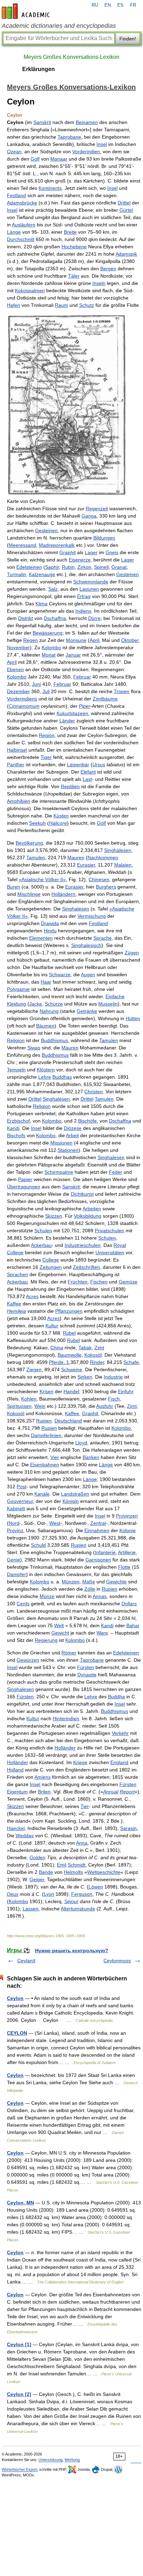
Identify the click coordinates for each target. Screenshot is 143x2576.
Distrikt (26, 618)
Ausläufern (24, 225)
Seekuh (37, 823)
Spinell (101, 567)
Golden (37, 1857)
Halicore (58, 823)
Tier (85, 1806)
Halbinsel (17, 750)
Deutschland (68, 1421)
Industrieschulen (83, 1245)
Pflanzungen (69, 1311)
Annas (100, 1596)
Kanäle (42, 1494)
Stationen (68, 1150)
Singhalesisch (86, 945)
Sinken (85, 1377)
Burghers (106, 887)
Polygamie (18, 989)
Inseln (99, 283)
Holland (15, 1770)
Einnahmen (97, 1530)
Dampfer (16, 1574)
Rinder (97, 1362)
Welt (59, 1625)
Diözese (73, 1128)
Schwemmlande (91, 582)
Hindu (50, 931)
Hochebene (74, 247)
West (55, 1523)
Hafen (14, 305)
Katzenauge (42, 574)
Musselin (108, 1004)
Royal (120, 1245)
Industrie (113, 1377)
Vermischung (92, 916)
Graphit (68, 552)
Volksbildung (88, 1216)
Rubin (68, 567)
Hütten (133, 1018)
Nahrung (49, 1011)
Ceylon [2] (19, 2394)
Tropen (122, 691)
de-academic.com (27, 11)
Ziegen (34, 1370)
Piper (85, 706)
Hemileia (16, 1311)
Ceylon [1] (19, 2344)
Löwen (96, 1887)
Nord (14, 1523)
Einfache (115, 996)
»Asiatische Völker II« (42, 879)
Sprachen (18, 1274)
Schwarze (60, 975)
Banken (91, 1457)
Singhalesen (118, 850)
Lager (91, 552)
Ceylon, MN (20, 2203)
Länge (14, 232)
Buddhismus (54, 1040)
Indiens (83, 611)
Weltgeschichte (104, 1872)
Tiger (46, 757)
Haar (46, 982)
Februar (82, 677)
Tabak (85, 1348)
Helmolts (73, 1872)
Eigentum (17, 1792)
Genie (14, 1560)
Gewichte (116, 1582)
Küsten (61, 816)
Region (47, 735)
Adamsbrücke (22, 203)
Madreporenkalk (57, 545)
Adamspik (126, 254)
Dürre (94, 618)
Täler (74, 276)
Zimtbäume (105, 699)
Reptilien (70, 786)
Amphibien (19, 801)
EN (108, 5)
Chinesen (99, 879)
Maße (89, 1582)
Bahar (133, 1625)
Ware (102, 1633)
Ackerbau (41, 1245)
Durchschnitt (21, 239)
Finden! (128, 39)
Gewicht (60, 1633)
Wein (40, 1406)
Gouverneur (20, 1501)
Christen (94, 1092)
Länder (67, 721)
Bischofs (16, 1135)
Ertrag (84, 596)
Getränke (87, 1011)
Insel (102, 144)
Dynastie (87, 1675)
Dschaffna (55, 618)
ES (120, 5)
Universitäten (110, 1252)
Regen (31, 640)
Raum (61, 305)
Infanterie (105, 1552)
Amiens (43, 1777)
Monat (49, 655)
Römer (69, 1653)
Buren (14, 887)
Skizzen (54, 1216)
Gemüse (128, 1282)
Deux (13, 1894)
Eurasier (86, 865)
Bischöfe (87, 1121)
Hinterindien (66, 1718)
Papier (25, 1179)
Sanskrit (42, 122)
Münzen (71, 1582)
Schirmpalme (59, 1172)
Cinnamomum (24, 706)
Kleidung (16, 1004)
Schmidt (77, 1865)
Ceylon (15, 1998)
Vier (55, 1457)
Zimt (99, 1348)
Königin (71, 1501)
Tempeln (16, 1070)
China (57, 1348)
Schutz (87, 305)
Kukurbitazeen (72, 713)
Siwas (34, 1048)
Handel (71, 1391)
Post (22, 1487)
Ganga (89, 516)
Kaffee (14, 1304)
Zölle (90, 1589)
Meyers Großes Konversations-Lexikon (71, 57)
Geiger (37, 1879)
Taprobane (69, 137)
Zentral (98, 1523)
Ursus (99, 765)
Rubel (69, 1333)
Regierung (46, 1640)
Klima (41, 604)
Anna (82, 1843)
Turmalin (16, 574)
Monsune (76, 640)
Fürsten (86, 1667)
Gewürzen (28, 1660)
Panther (16, 765)
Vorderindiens (22, 699)
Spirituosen (19, 1406)
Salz (53, 589)
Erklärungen (39, 69)
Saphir (52, 567)
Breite (70, 232)
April (94, 640)
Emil (62, 1865)
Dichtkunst (82, 1194)
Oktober (130, 640)
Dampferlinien (46, 1435)
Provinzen (127, 1516)
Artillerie (127, 1552)
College (15, 1252)
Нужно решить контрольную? (72, 1950)
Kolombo (51, 647)
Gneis (112, 552)
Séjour (71, 1901)
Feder (116, 1172)
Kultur (52, 1326)
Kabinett (16, 1508)
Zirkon (84, 567)
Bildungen (104, 538)
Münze (47, 1596)
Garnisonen (98, 1560)
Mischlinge (29, 894)
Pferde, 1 (59, 1362)
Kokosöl (93, 1355)
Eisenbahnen (45, 1465)
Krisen (47, 1391)
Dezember (18, 691)
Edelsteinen (29, 567)
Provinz (15, 1530)
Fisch (114, 1399)
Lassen (31, 1909)
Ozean (14, 152)
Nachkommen (103, 858)
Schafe (131, 1362)
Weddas (25, 1836)
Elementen (41, 938)
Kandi (13, 1128)
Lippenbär (78, 765)
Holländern (63, 894)
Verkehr (120, 1733)
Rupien (44, 1421)
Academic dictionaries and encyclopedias (59, 26)
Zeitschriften (86, 1267)
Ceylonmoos (117, 1961)
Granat (119, 567)
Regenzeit (97, 509)
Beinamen (87, 122)
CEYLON (17, 2033)
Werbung (72, 2460)
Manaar (59, 159)
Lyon (49, 1894)
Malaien (123, 865)
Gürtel (126, 210)
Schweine (72, 1370)
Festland (16, 195)
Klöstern (46, 1070)
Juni (36, 684)
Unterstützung (51, 2460)
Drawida (50, 923)
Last (87, 779)
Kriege (80, 1762)
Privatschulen (110, 1231)
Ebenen (15, 669)
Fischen (99, 1282)
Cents (23, 1604)
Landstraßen (75, 1494)
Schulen (43, 1231)
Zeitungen (51, 1267)
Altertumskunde (78, 1909)
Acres (32, 1296)
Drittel (124, 203)
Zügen (132, 953)
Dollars (129, 1604)
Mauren (76, 858)
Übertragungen (24, 1187)
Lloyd (81, 1443)
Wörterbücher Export (19, 2469)
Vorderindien (86, 152)
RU (95, 5)
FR (133, 5)
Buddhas (62, 1077)
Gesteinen (46, 530)
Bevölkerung (29, 843)
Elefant (88, 772)
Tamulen (36, 858)
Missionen (61, 1143)
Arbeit (72, 1135)
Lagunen (89, 589)
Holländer (65, 1748)
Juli (46, 691)
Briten (44, 1792)
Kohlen (29, 1399)
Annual (111, 1792)
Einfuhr (126, 1391)
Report (127, 1792)
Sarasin (128, 1828)
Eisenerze (80, 560)
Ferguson (82, 1894)
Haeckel (16, 1828)
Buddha (116, 1697)
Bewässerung (48, 633)
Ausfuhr (105, 1406)
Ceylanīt (26, 1961)
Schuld (38, 1545)
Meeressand (22, 545)
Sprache (103, 938)
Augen (88, 975)
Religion (16, 1040)
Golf (35, 159)
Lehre (45, 1077)
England (119, 1762)
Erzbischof (18, 1121)
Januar (73, 655)
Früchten (78, 1282)
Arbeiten (92, 1209)
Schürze (54, 1004)
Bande (46, 1872)
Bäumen (45, 1026)
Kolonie (128, 1530)
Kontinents (50, 188)
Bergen (108, 269)
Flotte (124, 1567)
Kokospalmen (30, 290)
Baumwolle (70, 1355)
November (18, 647)
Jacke (36, 1004)
